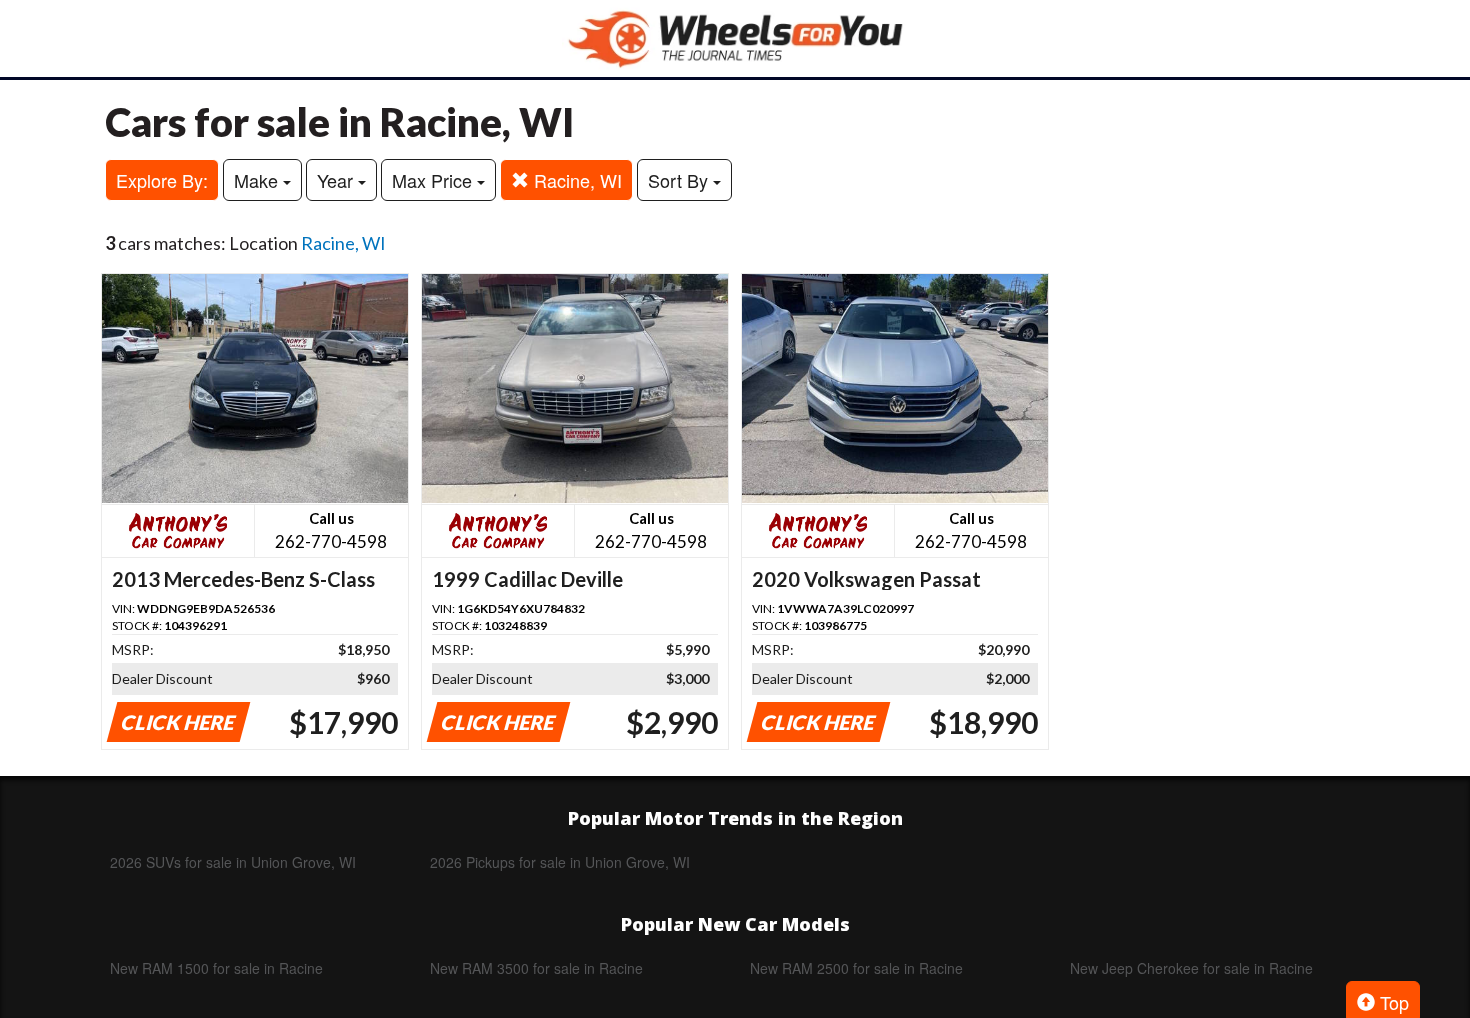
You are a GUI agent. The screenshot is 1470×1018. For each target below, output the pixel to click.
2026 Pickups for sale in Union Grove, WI (560, 862)
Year (337, 180)
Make (258, 180)
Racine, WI (575, 180)
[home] (735, 38)
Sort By (680, 180)
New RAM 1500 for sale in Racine (216, 968)
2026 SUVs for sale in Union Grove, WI (233, 862)
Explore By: (162, 180)
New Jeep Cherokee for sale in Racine (1191, 968)
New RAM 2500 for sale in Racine (856, 968)
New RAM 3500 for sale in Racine (536, 968)
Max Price (434, 180)
